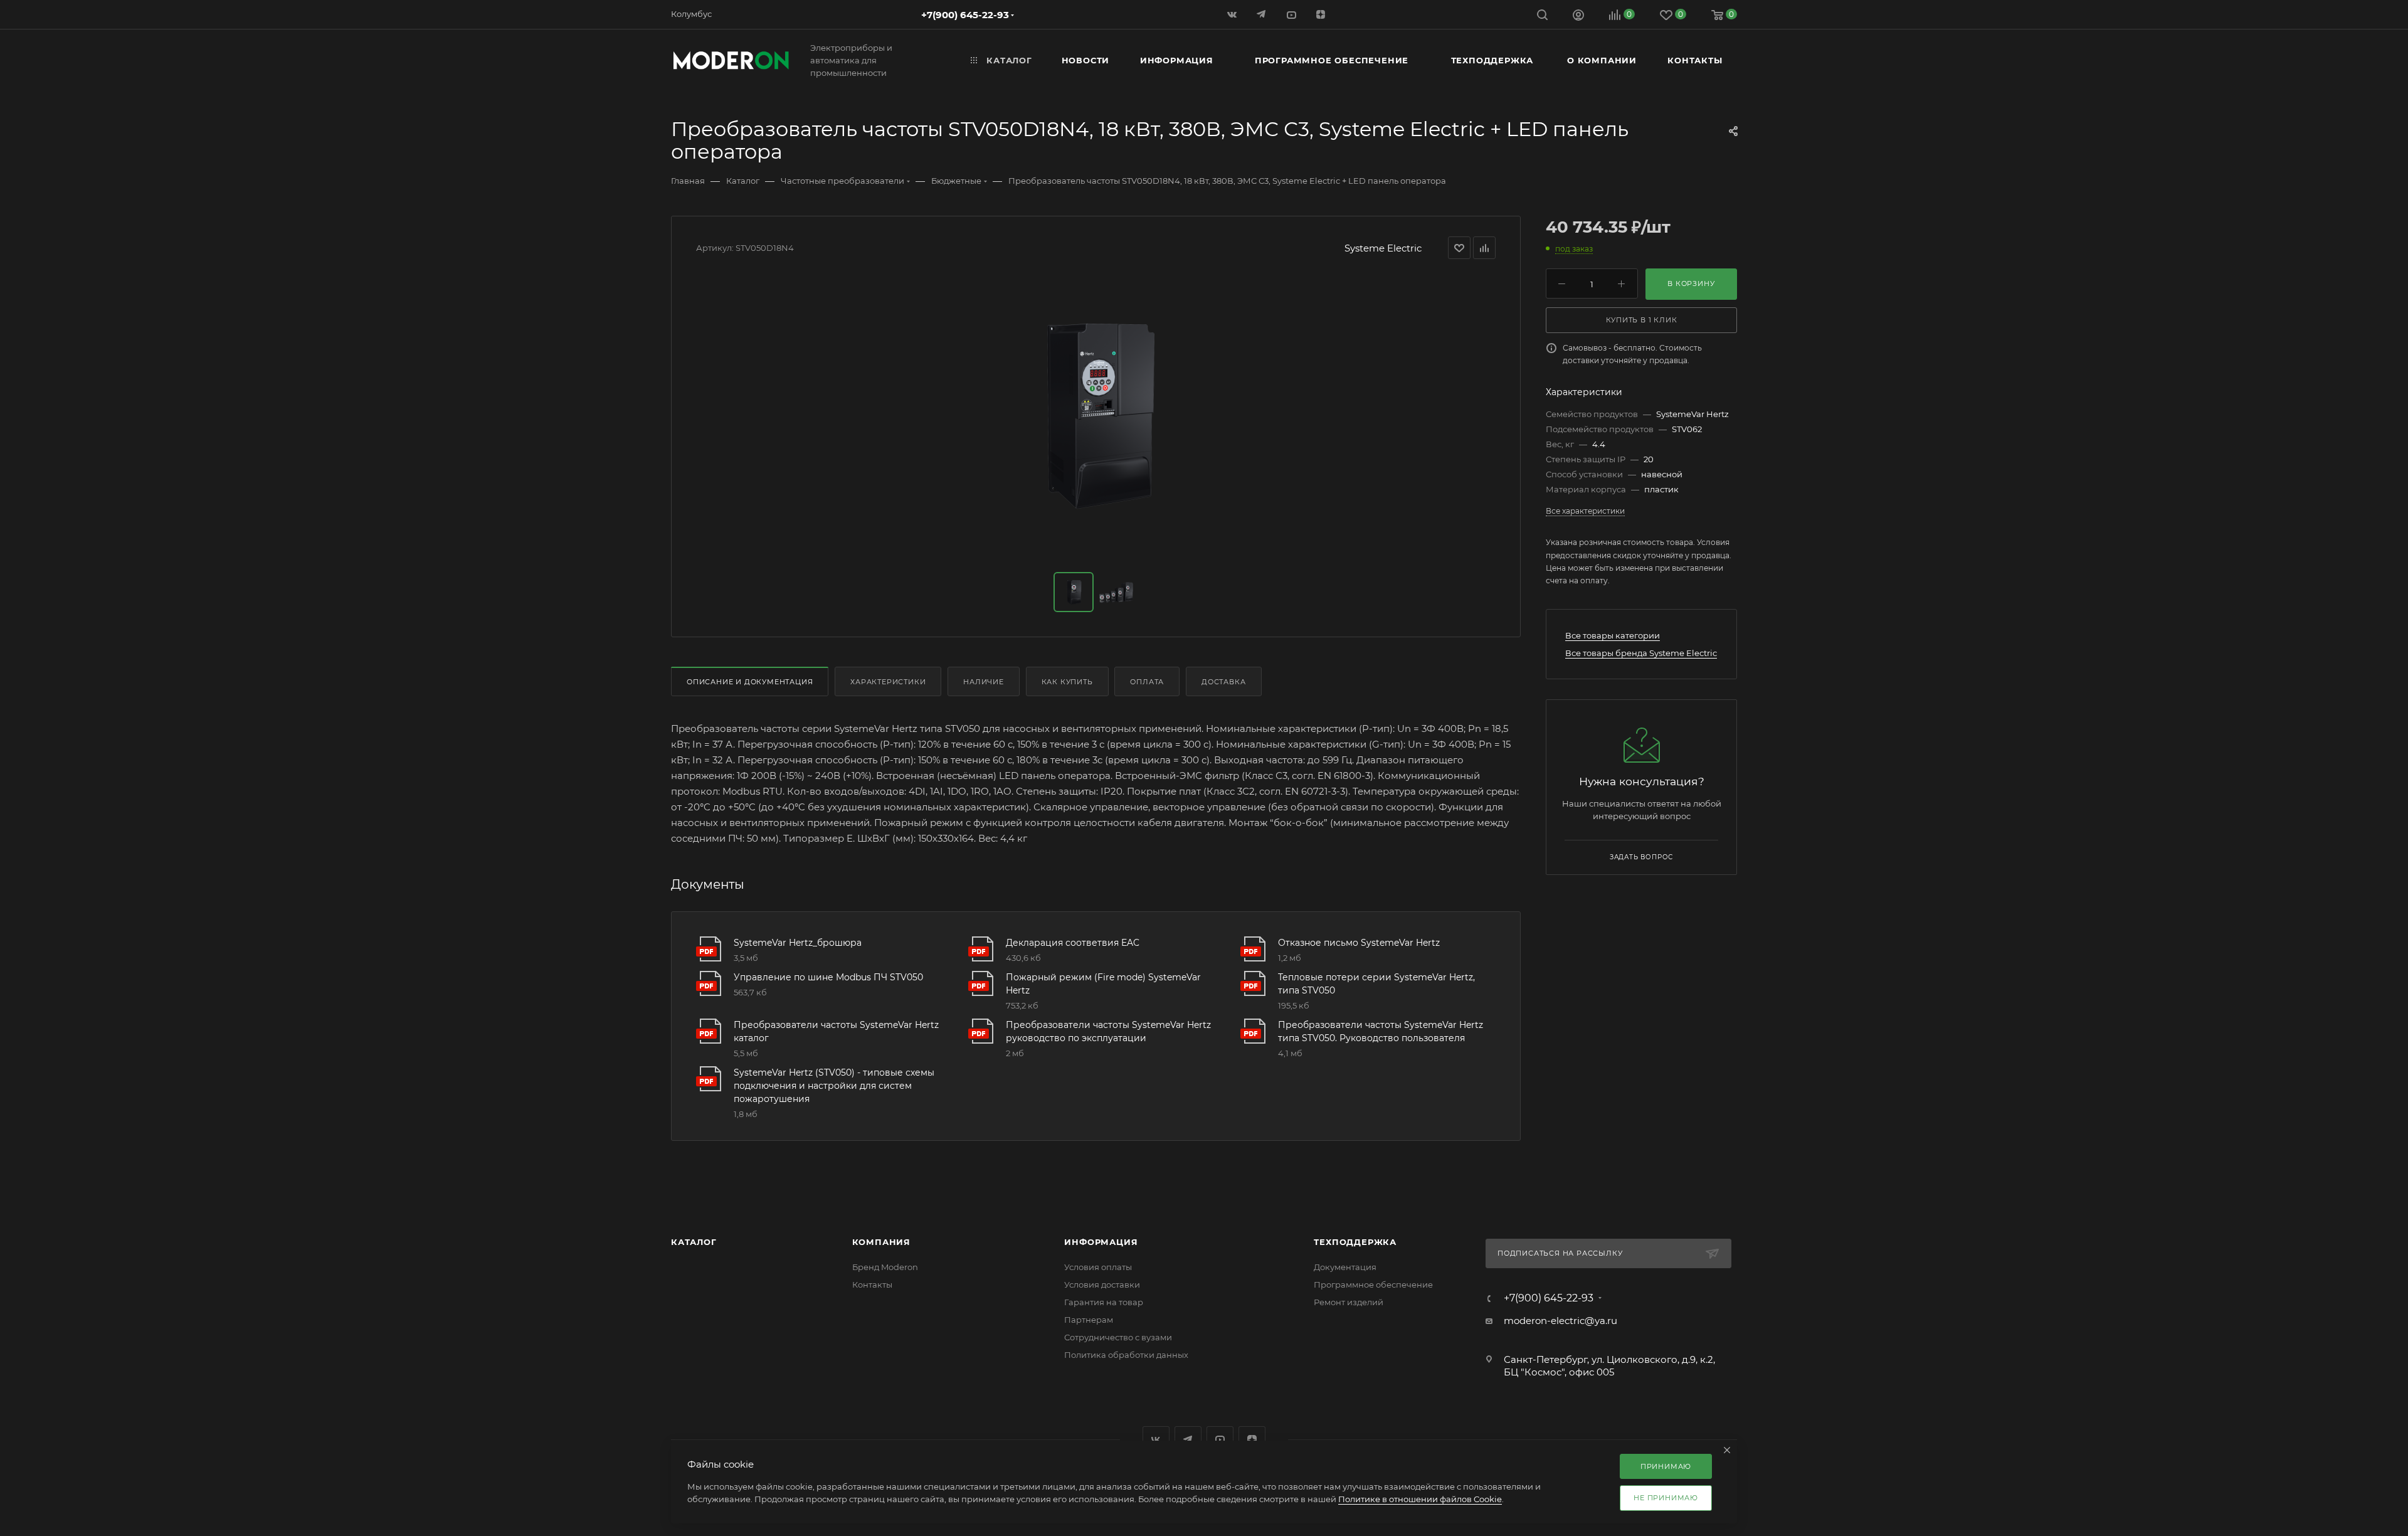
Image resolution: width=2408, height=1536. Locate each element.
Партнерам (1089, 1320)
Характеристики (888, 682)
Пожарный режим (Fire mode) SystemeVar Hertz (1103, 984)
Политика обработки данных (1126, 1355)
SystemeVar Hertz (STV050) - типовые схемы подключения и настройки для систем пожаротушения (834, 1086)
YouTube (1220, 1440)
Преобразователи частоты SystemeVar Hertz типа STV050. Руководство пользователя (1381, 1031)
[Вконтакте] (1233, 14)
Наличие (984, 682)
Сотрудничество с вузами (1118, 1337)
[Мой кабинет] (1578, 17)
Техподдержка (1355, 1242)
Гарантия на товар (1104, 1302)
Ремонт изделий (1349, 1302)
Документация (1345, 1267)
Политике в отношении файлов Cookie (1420, 1499)
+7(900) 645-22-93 (965, 15)
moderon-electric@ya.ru (1560, 1321)
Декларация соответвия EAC (1073, 943)
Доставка (1223, 682)
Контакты (872, 1284)
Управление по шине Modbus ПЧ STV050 (828, 977)
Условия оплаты (1098, 1267)
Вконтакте (1156, 1440)
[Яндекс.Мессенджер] (1263, 14)
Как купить (1067, 682)
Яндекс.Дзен (1322, 14)
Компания (881, 1242)
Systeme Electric (1383, 248)
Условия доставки (1102, 1284)
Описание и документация (750, 682)
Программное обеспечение (1373, 1284)
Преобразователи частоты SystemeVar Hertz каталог (836, 1031)
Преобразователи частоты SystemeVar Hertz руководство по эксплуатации (1108, 1031)
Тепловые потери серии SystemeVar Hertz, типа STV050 (1376, 984)
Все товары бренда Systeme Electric (1641, 653)
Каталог (694, 1242)
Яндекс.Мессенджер (1188, 1440)
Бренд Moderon (885, 1267)
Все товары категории (1613, 635)
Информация (1101, 1242)
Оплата (1147, 682)
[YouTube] (1292, 14)
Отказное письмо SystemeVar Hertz (1359, 943)
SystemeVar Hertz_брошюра (798, 943)
